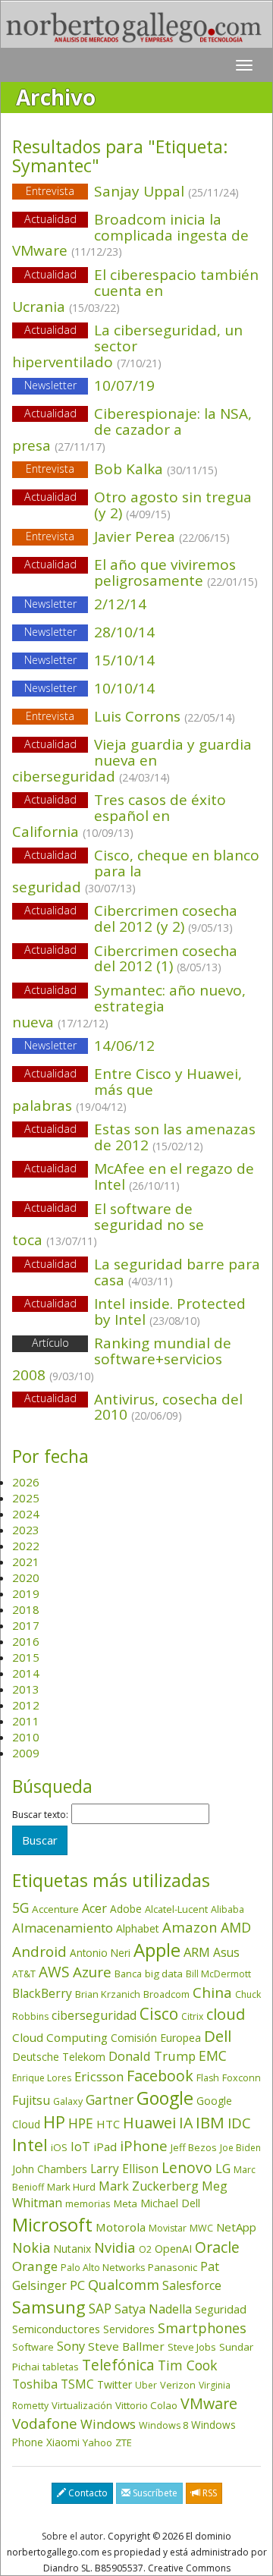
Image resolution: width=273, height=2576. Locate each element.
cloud (226, 2014)
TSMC (77, 2384)
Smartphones (202, 2328)
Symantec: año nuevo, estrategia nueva (129, 1006)
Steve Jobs (192, 2347)
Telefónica (118, 2365)
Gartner (110, 2100)
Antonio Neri (100, 1953)
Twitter (115, 2384)
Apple (157, 1950)
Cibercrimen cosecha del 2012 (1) (166, 959)
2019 (26, 1593)
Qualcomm (124, 2285)
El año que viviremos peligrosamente (176, 572)
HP (54, 2122)
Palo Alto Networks (103, 2268)
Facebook (160, 2076)
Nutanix (72, 2249)
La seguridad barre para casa (177, 1272)
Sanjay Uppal (132, 191)
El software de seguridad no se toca (108, 1225)
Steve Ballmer (126, 2346)
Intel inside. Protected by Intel (170, 1312)
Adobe (126, 1909)
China (212, 1993)
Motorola (121, 2227)
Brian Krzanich (108, 1994)
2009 (26, 1753)
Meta (126, 2203)
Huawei (149, 2123)
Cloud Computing (60, 2037)
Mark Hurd (71, 2187)
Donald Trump (152, 2056)
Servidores (129, 2329)
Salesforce (192, 2285)
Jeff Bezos (194, 2147)
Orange (35, 2266)
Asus (226, 1952)
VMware (209, 2403)
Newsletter (50, 385)
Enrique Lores (42, 2078)
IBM (210, 2122)
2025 (26, 1498)
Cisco (159, 2014)
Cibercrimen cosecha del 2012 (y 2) (166, 918)
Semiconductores (56, 2329)
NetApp (236, 2227)
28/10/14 (90, 632)
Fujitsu (31, 2100)
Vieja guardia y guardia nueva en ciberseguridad (132, 760)
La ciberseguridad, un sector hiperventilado (127, 346)
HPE (81, 2123)
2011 (26, 1721)
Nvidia (115, 2247)
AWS (54, 1972)
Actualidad (50, 219)
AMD (236, 1927)
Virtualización (82, 2405)
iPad (105, 2147)
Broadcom (166, 1994)
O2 (145, 2249)
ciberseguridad (94, 2015)
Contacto (87, 2493)
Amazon (190, 1927)
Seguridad (221, 2309)
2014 (26, 1673)
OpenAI (173, 2248)
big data (164, 1974)
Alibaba (227, 1909)
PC (77, 2285)
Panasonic (173, 2267)
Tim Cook (187, 2365)
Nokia (31, 2247)
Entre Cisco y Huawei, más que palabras (127, 1090)
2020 (26, 1577)
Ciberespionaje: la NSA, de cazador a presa (132, 429)
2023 (26, 1530)
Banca (128, 1974)
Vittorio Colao (146, 2405)
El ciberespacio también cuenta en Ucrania (135, 291)
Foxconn (242, 2078)
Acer (94, 1908)
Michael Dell (170, 2203)
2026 (26, 1482)
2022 (26, 1546)
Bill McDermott (218, 1974)
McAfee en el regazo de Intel (174, 1176)
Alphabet (138, 1928)
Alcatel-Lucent (176, 1909)
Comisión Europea (156, 2038)
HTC (108, 2124)
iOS (59, 2147)
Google (165, 2098)
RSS (209, 2493)
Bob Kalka (122, 469)
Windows (108, 2424)
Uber (146, 2385)
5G (20, 1908)
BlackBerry (42, 1993)
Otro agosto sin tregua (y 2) (173, 505)
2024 (26, 1514)
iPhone (144, 2145)
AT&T (24, 1974)
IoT (80, 2147)
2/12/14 (86, 604)
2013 (26, 1689)
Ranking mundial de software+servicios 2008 (122, 1359)
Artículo (50, 1343)
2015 (26, 1657)
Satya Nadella (153, 2309)
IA (186, 2123)
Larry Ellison (124, 2169)
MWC (201, 2228)
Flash (208, 2078)
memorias (88, 2203)
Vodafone (45, 2423)
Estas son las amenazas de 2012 (175, 1137)
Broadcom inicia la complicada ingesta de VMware (130, 235)
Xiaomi (63, 2442)
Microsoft (52, 2224)
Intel (30, 2145)
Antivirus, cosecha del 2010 (168, 1407)
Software (33, 2347)
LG (223, 2168)
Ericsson (99, 2076)
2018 (26, 1609)
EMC (213, 2055)
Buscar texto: (40, 1815)
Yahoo (97, 2442)
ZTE (124, 2442)
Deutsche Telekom (59, 2057)
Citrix (192, 2016)
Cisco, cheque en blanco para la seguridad (136, 871)
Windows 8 (163, 2425)
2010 (26, 1737)
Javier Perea (128, 536)
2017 (26, 1625)
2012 (26, 1705)
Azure (92, 1972)
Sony (71, 2346)
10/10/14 (90, 688)
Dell (218, 2036)
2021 (26, 1562)
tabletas (61, 2367)
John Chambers (50, 2169)
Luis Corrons (130, 716)
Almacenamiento (63, 1928)
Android (39, 1952)
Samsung (49, 2307)
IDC (239, 2123)
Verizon (178, 2385)
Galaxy (68, 2101)
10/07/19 (90, 385)
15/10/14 (90, 660)
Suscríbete (154, 2493)
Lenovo (187, 2167)
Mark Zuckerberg (149, 2186)
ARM (197, 1952)
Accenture (55, 1909)
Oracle (217, 2247)
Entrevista (50, 191)
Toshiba (35, 2384)
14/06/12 (90, 1046)
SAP (100, 2309)
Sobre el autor (72, 2536)
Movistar (168, 2228)
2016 (26, 1641)
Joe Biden (240, 2148)
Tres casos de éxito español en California (119, 816)
